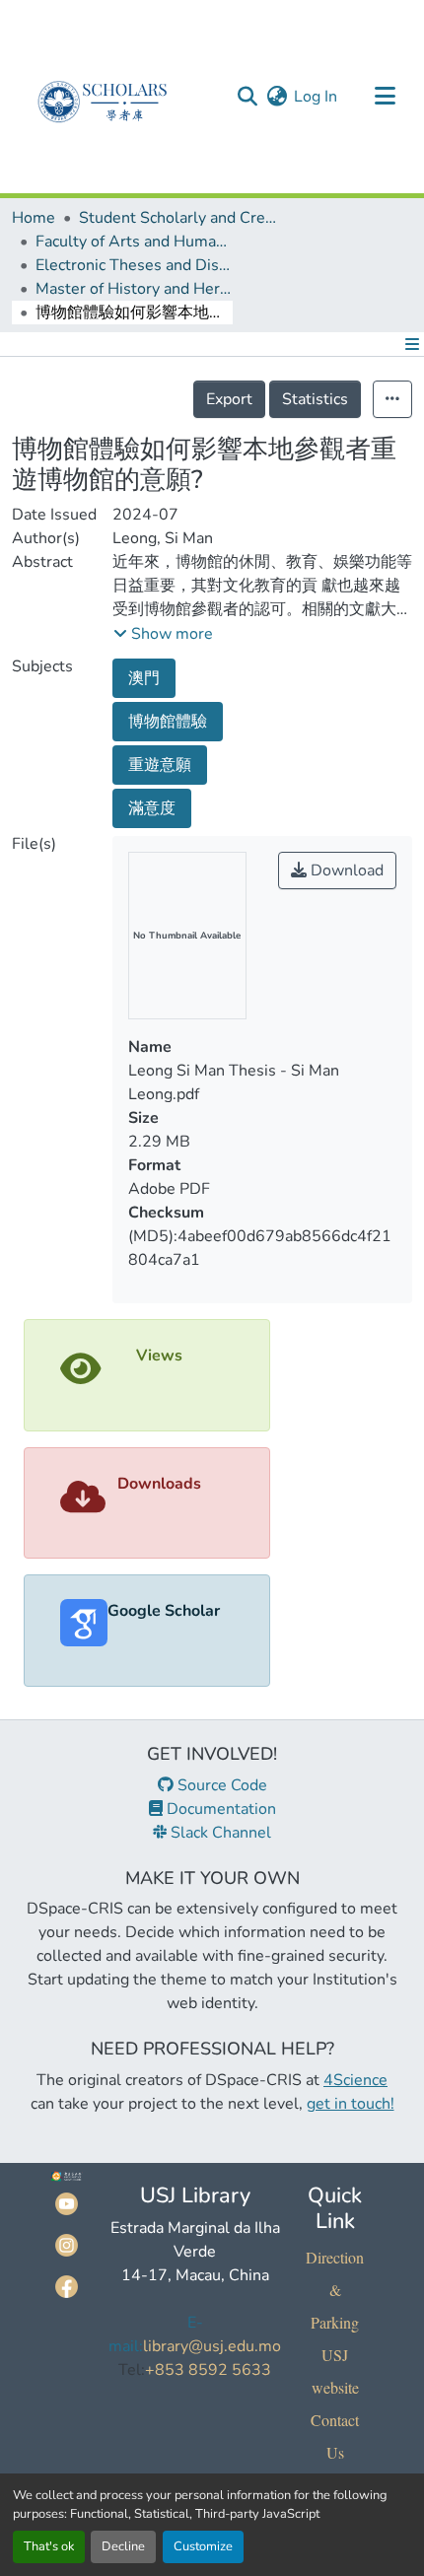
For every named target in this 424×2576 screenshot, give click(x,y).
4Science (355, 2080)
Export (229, 399)
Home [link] (34, 218)
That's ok (49, 2546)
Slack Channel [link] (219, 1833)
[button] (247, 97)
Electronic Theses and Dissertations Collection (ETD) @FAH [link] (134, 265)
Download (345, 870)
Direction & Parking (335, 2290)
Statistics (315, 399)
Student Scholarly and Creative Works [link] (177, 218)
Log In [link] (316, 97)
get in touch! (351, 2104)
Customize (203, 2546)
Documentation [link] (219, 1809)
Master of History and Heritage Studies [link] (134, 289)
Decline (123, 2546)
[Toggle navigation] (385, 97)
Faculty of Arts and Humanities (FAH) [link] (134, 242)
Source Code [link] (220, 1785)
